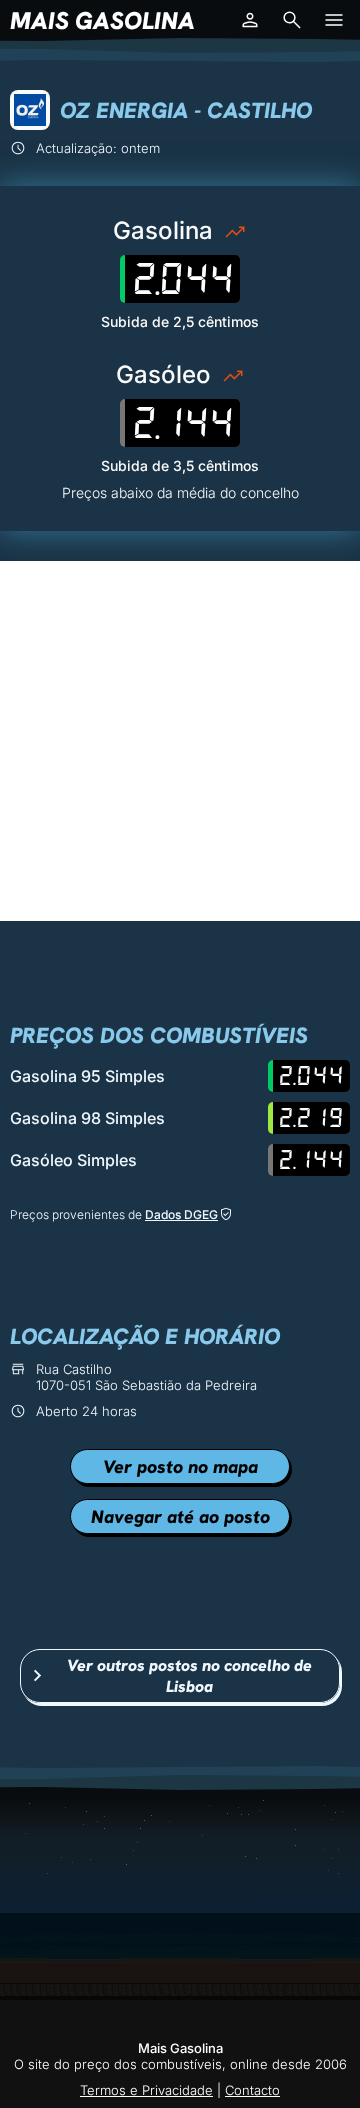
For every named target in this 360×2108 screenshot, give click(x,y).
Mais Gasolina (102, 20)
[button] (250, 20)
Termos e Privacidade (146, 2090)
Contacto (252, 2090)
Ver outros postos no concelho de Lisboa (189, 1676)
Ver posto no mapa (180, 1466)
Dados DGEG (181, 1214)
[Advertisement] (180, 741)
